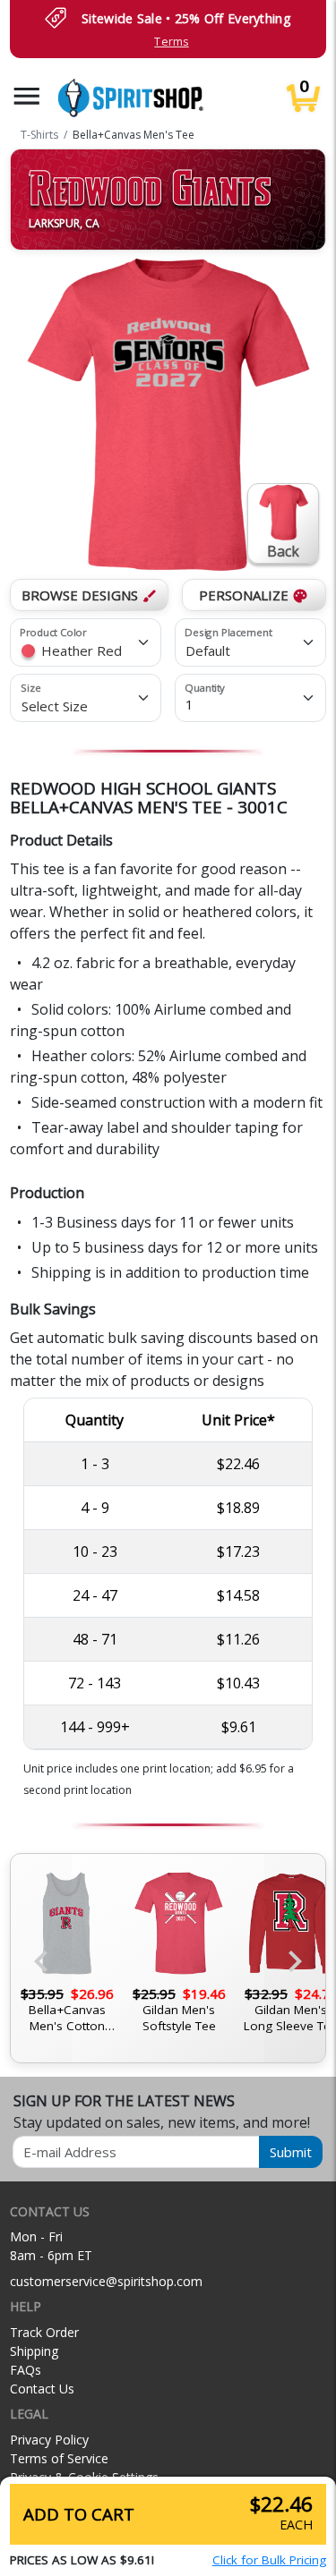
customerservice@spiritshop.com (106, 2281)
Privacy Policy (49, 2440)
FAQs (26, 2370)
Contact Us (42, 2389)
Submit (291, 2152)
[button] (27, 96)
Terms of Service (59, 2458)
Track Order (44, 2332)
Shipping (34, 2351)
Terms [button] (171, 42)
